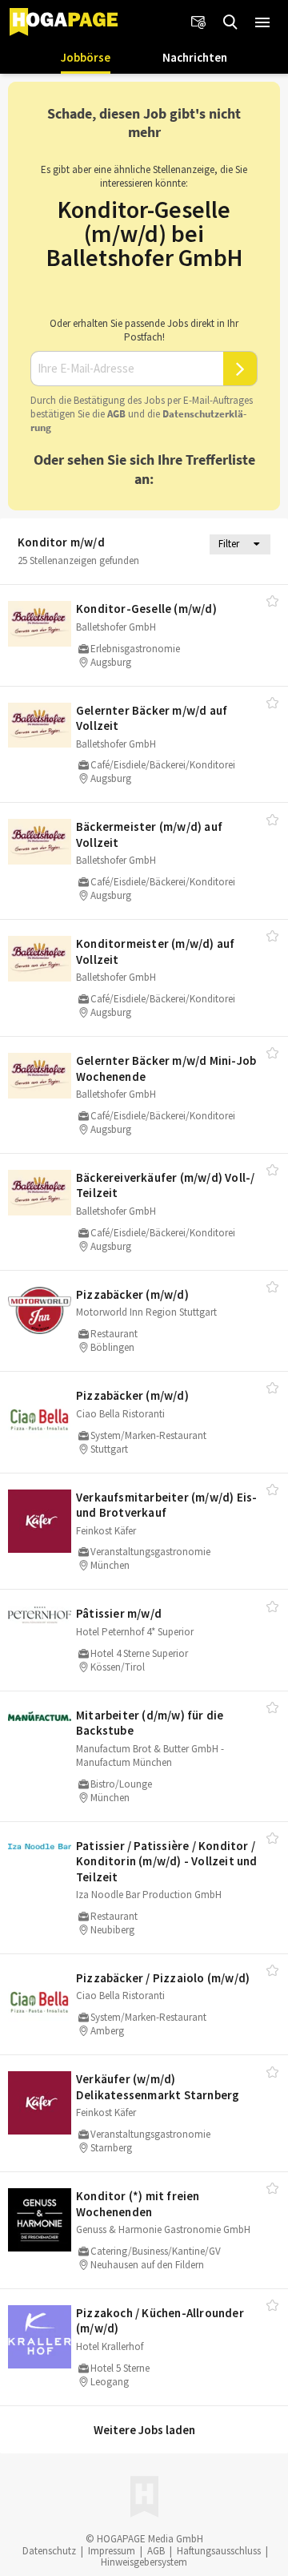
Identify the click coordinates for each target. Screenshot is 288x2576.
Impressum (112, 2551)
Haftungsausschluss (219, 2551)
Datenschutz (49, 2551)
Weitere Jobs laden (144, 2430)
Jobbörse (86, 57)
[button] (262, 22)
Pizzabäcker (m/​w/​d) (132, 1294)
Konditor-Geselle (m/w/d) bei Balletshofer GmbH (144, 233)
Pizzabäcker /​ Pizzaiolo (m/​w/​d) (163, 1978)
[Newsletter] (198, 22)
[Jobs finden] (230, 22)
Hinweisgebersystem (144, 2562)
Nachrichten (195, 57)
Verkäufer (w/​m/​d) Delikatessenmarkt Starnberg (158, 2087)
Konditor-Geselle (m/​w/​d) (146, 609)
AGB (116, 414)
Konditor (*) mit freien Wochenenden (138, 2204)
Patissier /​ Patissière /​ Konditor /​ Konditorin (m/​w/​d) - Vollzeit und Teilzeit (167, 1861)
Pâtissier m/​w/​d (119, 1613)
